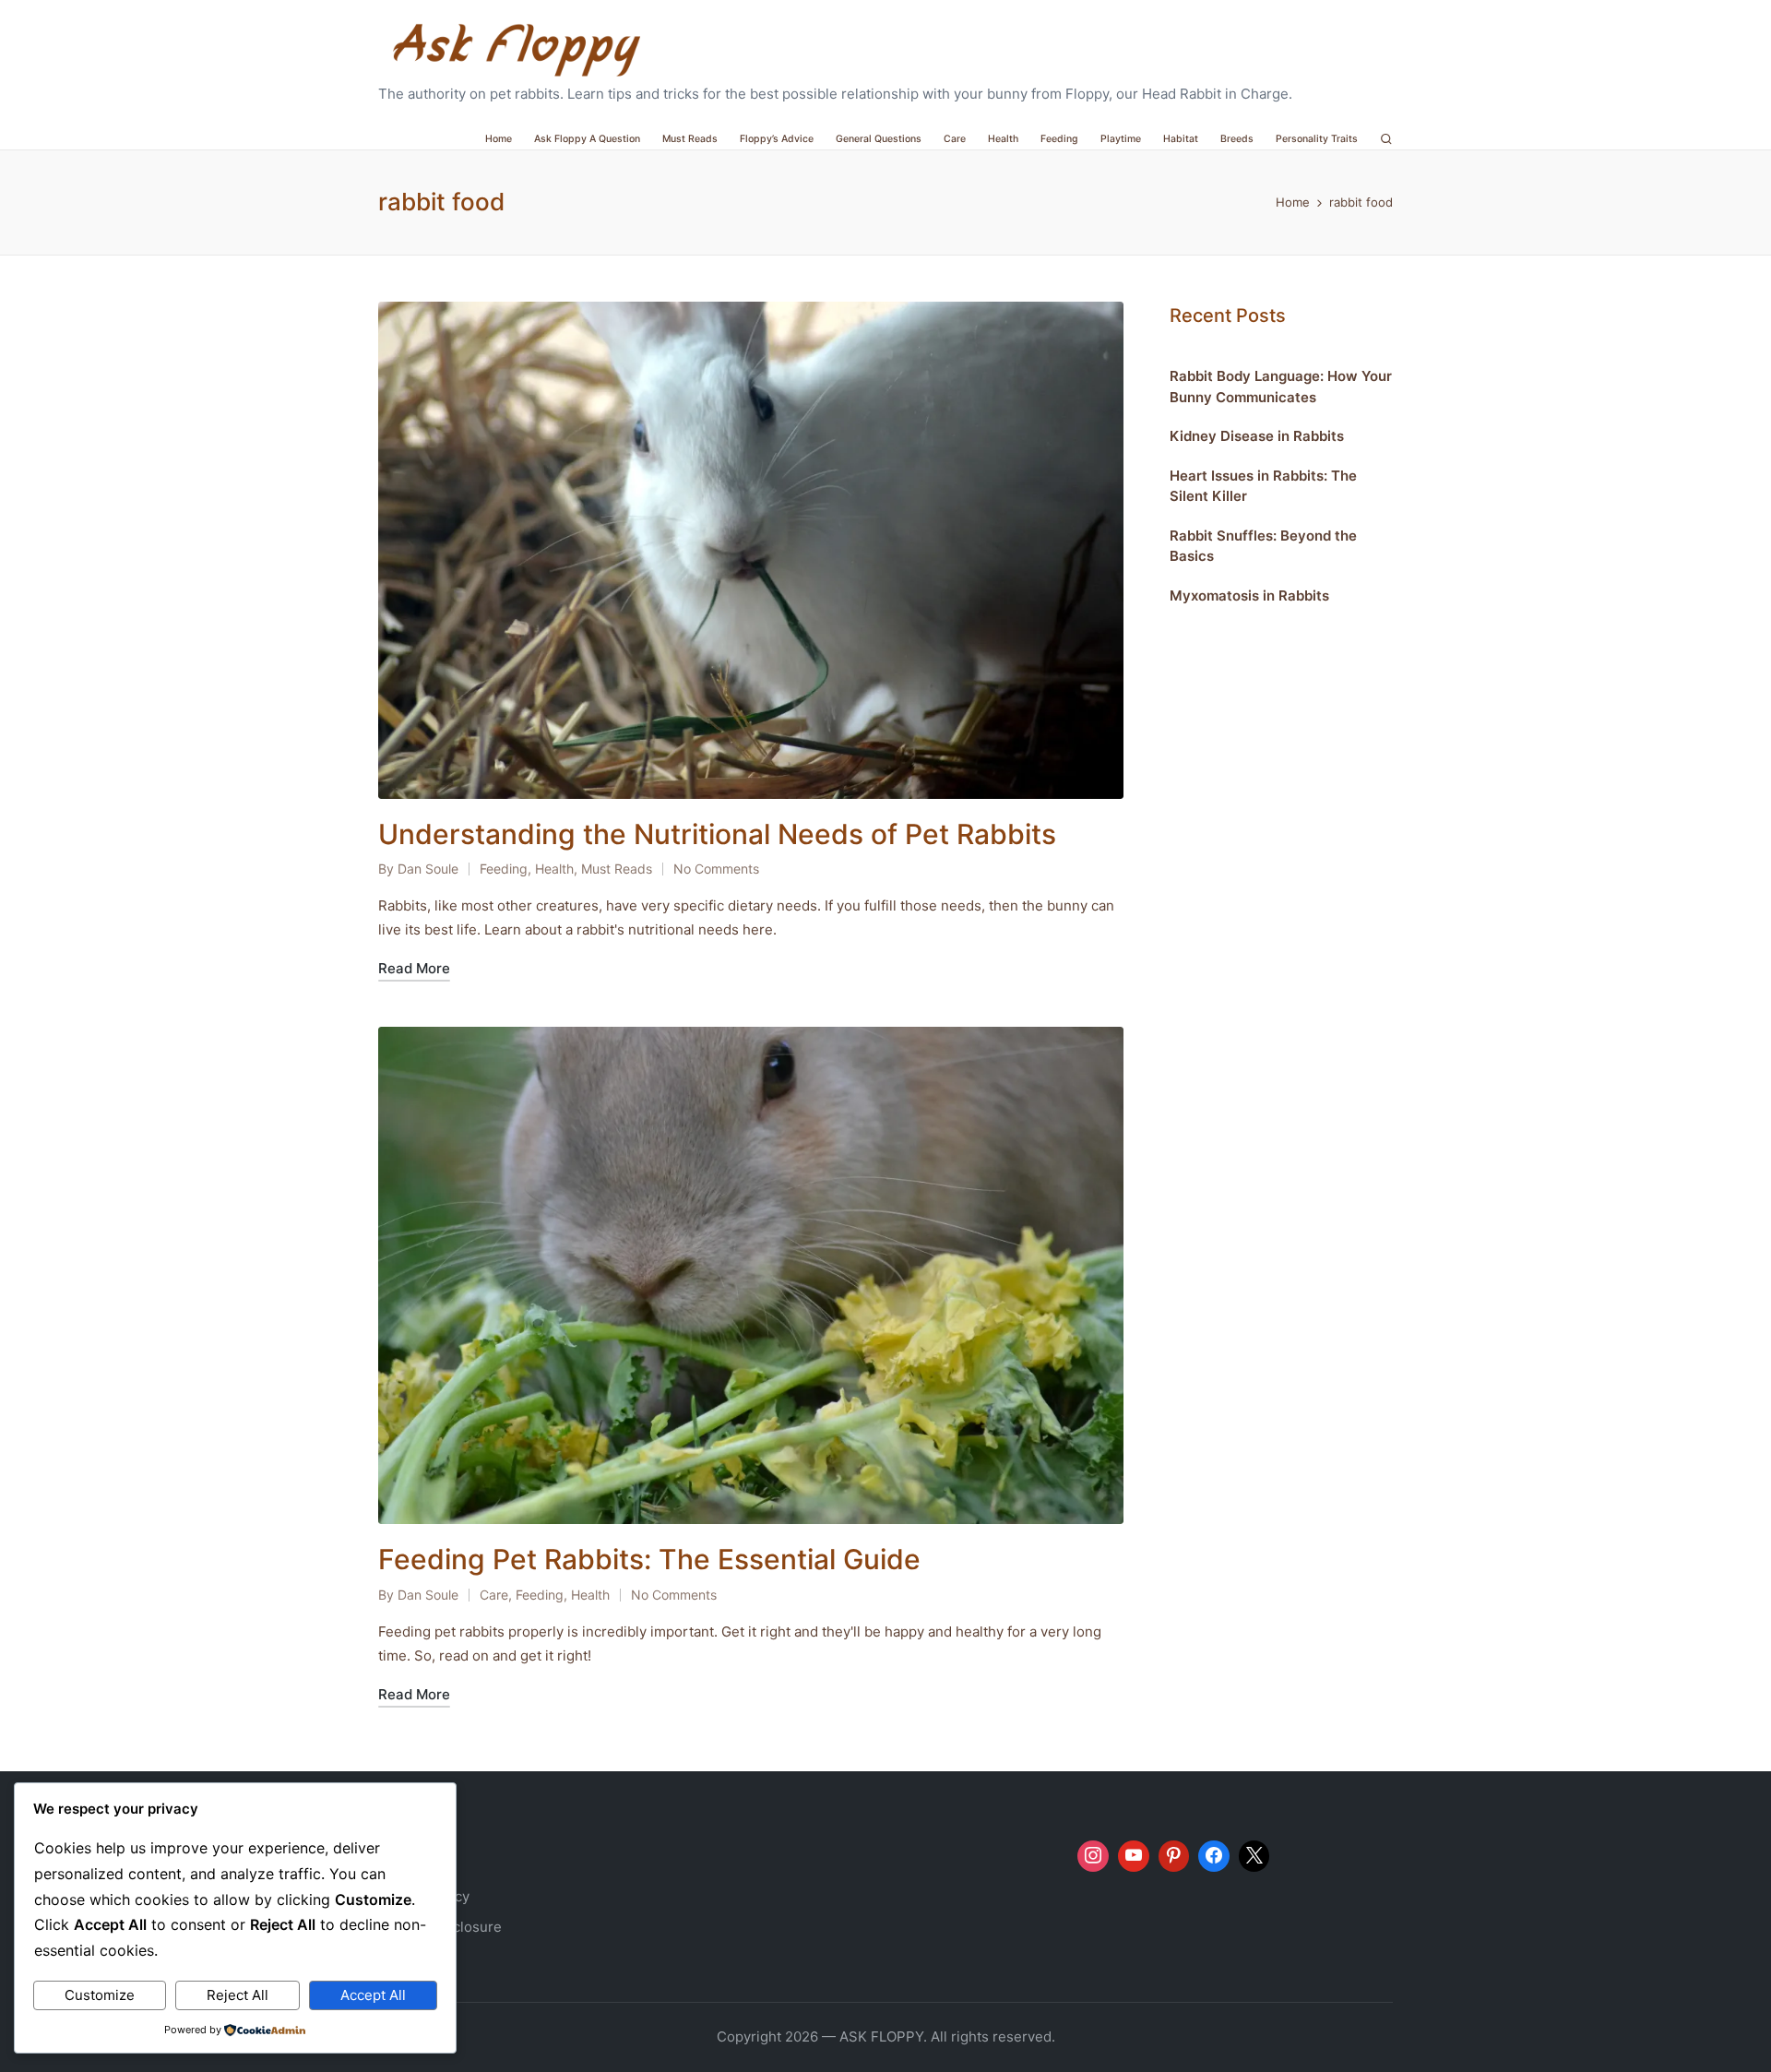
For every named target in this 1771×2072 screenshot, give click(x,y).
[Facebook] (1214, 1856)
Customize (100, 1995)
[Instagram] (1093, 1856)
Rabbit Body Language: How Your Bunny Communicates (1281, 387)
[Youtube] (1134, 1856)
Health (554, 869)
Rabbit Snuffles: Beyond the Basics (1263, 545)
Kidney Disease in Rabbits (1257, 436)
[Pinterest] (1174, 1856)
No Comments (716, 869)
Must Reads (617, 869)
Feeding (504, 869)
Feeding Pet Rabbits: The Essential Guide (649, 1559)
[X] (1254, 1856)
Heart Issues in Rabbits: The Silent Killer (1263, 485)
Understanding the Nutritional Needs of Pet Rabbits (717, 834)
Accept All (373, 1995)
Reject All (238, 1995)
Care (494, 1595)
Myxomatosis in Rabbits (1249, 595)
